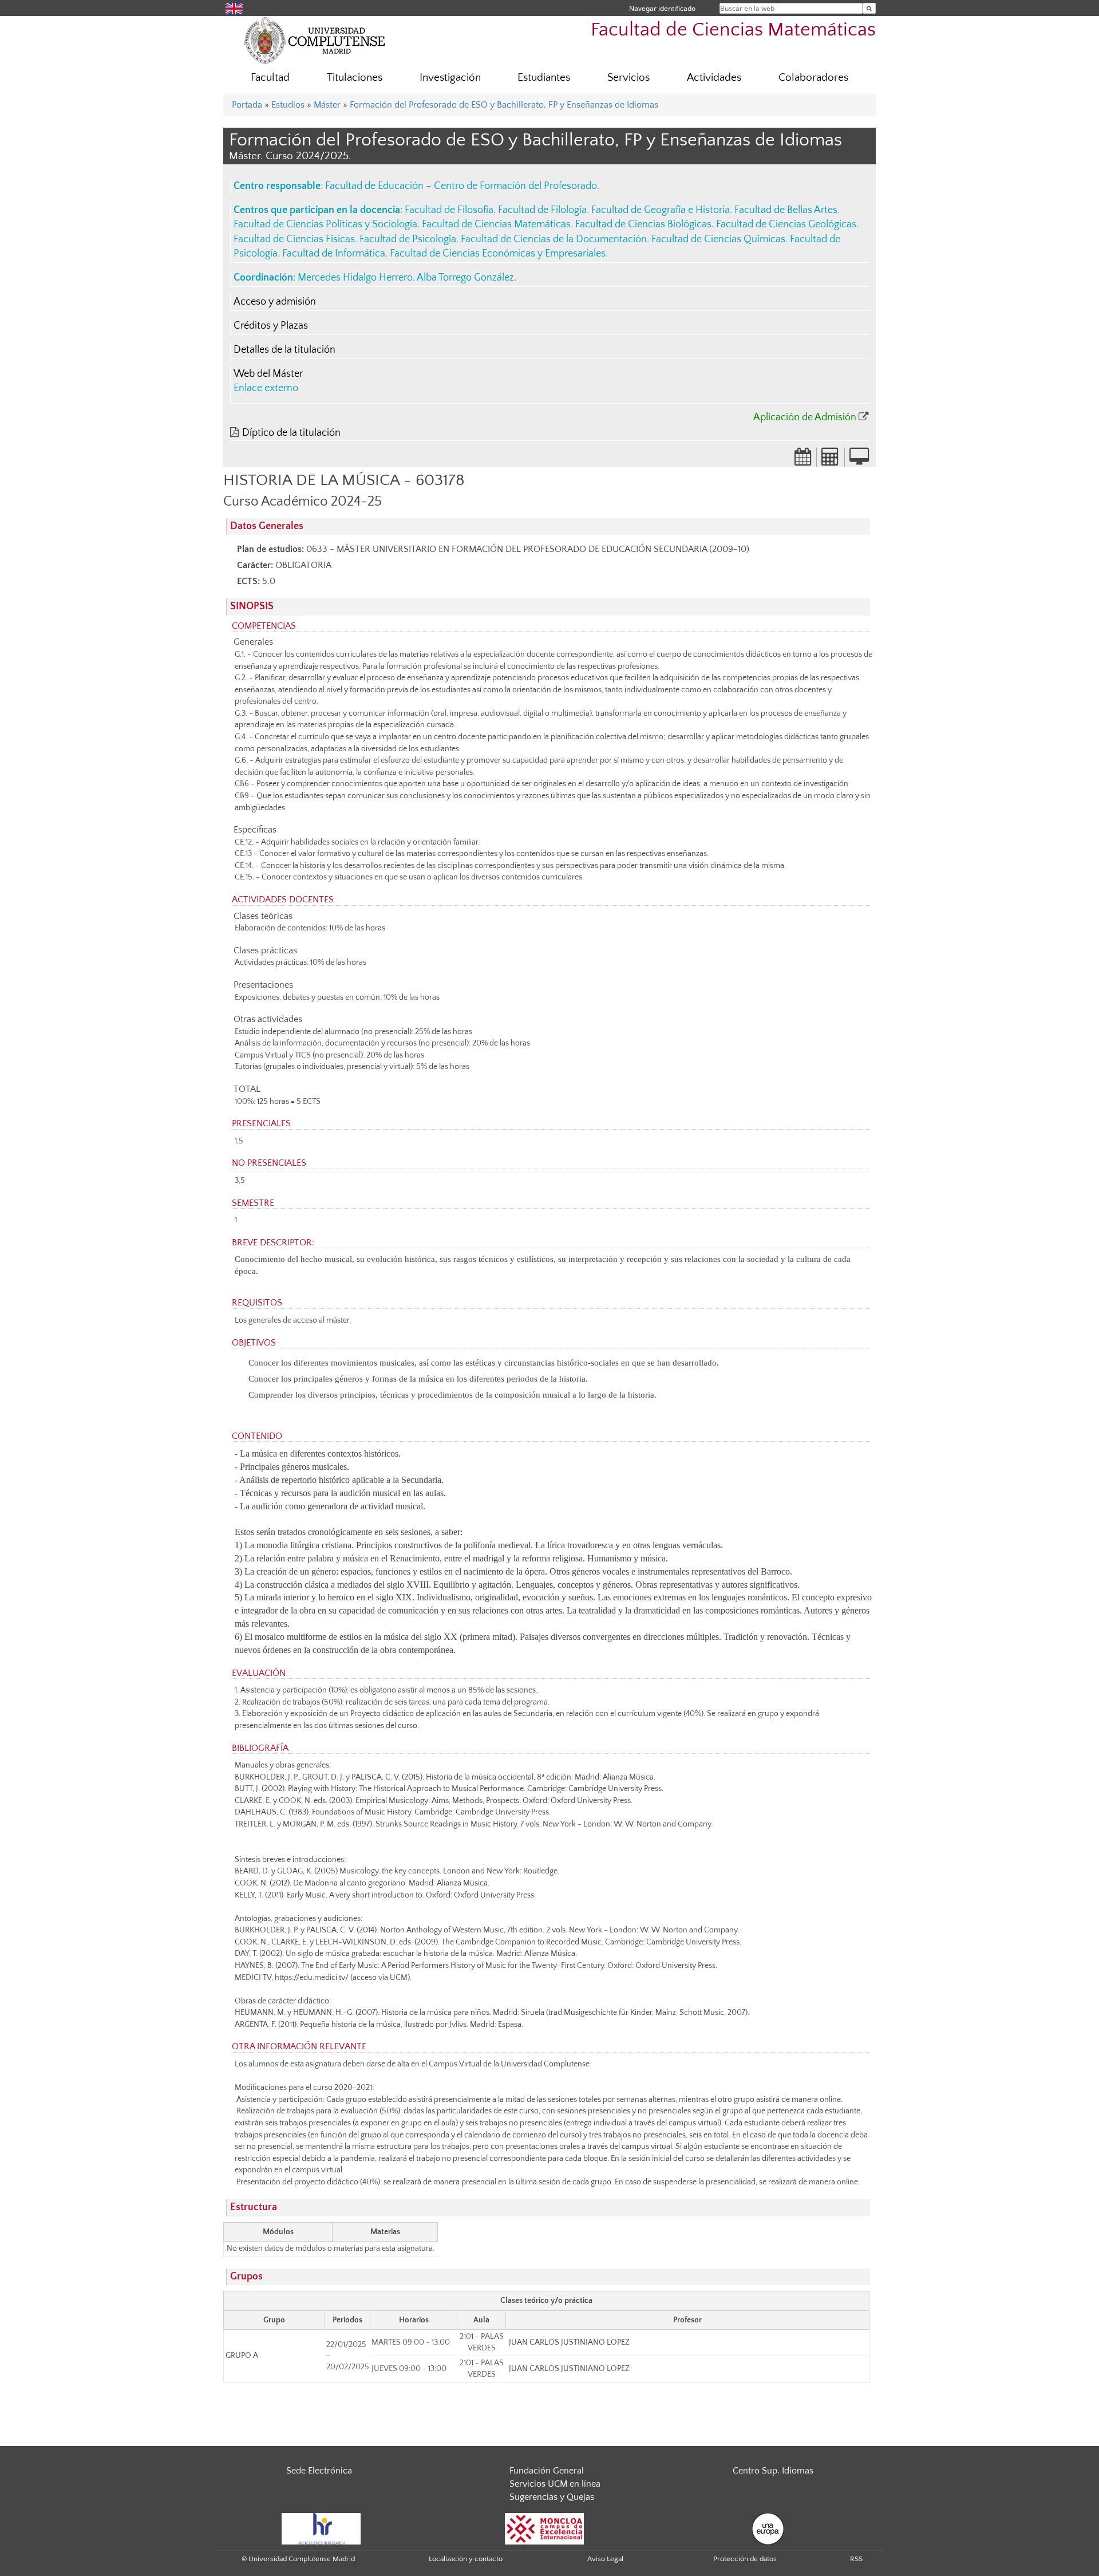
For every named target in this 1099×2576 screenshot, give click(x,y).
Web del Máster (268, 374)
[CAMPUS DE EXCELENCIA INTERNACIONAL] (544, 2528)
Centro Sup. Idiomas (773, 2471)
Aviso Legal (605, 2559)
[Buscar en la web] (869, 8)
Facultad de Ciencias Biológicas (643, 224)
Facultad (270, 78)
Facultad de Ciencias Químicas (718, 239)
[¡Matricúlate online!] (859, 460)
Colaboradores (813, 78)
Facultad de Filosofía (449, 210)
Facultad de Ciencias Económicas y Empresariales (498, 254)
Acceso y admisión (275, 302)
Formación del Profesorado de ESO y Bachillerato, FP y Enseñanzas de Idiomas (504, 105)
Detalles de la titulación (284, 350)
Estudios (288, 105)
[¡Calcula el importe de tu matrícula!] (831, 460)
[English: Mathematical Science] (234, 8)
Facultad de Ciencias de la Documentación (554, 239)
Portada (247, 105)
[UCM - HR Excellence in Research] (321, 2528)
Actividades (714, 78)
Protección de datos (745, 2559)
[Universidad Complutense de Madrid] (315, 40)
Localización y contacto (466, 2559)
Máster (327, 105)
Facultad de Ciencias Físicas (294, 239)
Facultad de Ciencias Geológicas (786, 224)
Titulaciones (355, 78)
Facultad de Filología (542, 210)
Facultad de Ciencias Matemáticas (733, 30)
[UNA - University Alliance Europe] (768, 2528)
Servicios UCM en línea (555, 2484)
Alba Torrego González (465, 278)
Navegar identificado (662, 8)
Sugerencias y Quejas (552, 2497)
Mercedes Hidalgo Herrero (355, 278)
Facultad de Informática (334, 254)
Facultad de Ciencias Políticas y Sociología (325, 224)
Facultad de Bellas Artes (786, 210)
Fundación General (547, 2471)
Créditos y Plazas (271, 326)
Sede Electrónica (319, 2471)
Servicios (628, 78)
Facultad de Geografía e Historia (661, 210)
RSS (856, 2559)
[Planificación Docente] (803, 460)
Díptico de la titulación (291, 433)
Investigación (450, 78)
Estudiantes (544, 78)
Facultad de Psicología (408, 239)
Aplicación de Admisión (805, 417)
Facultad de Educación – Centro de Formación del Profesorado (461, 186)
